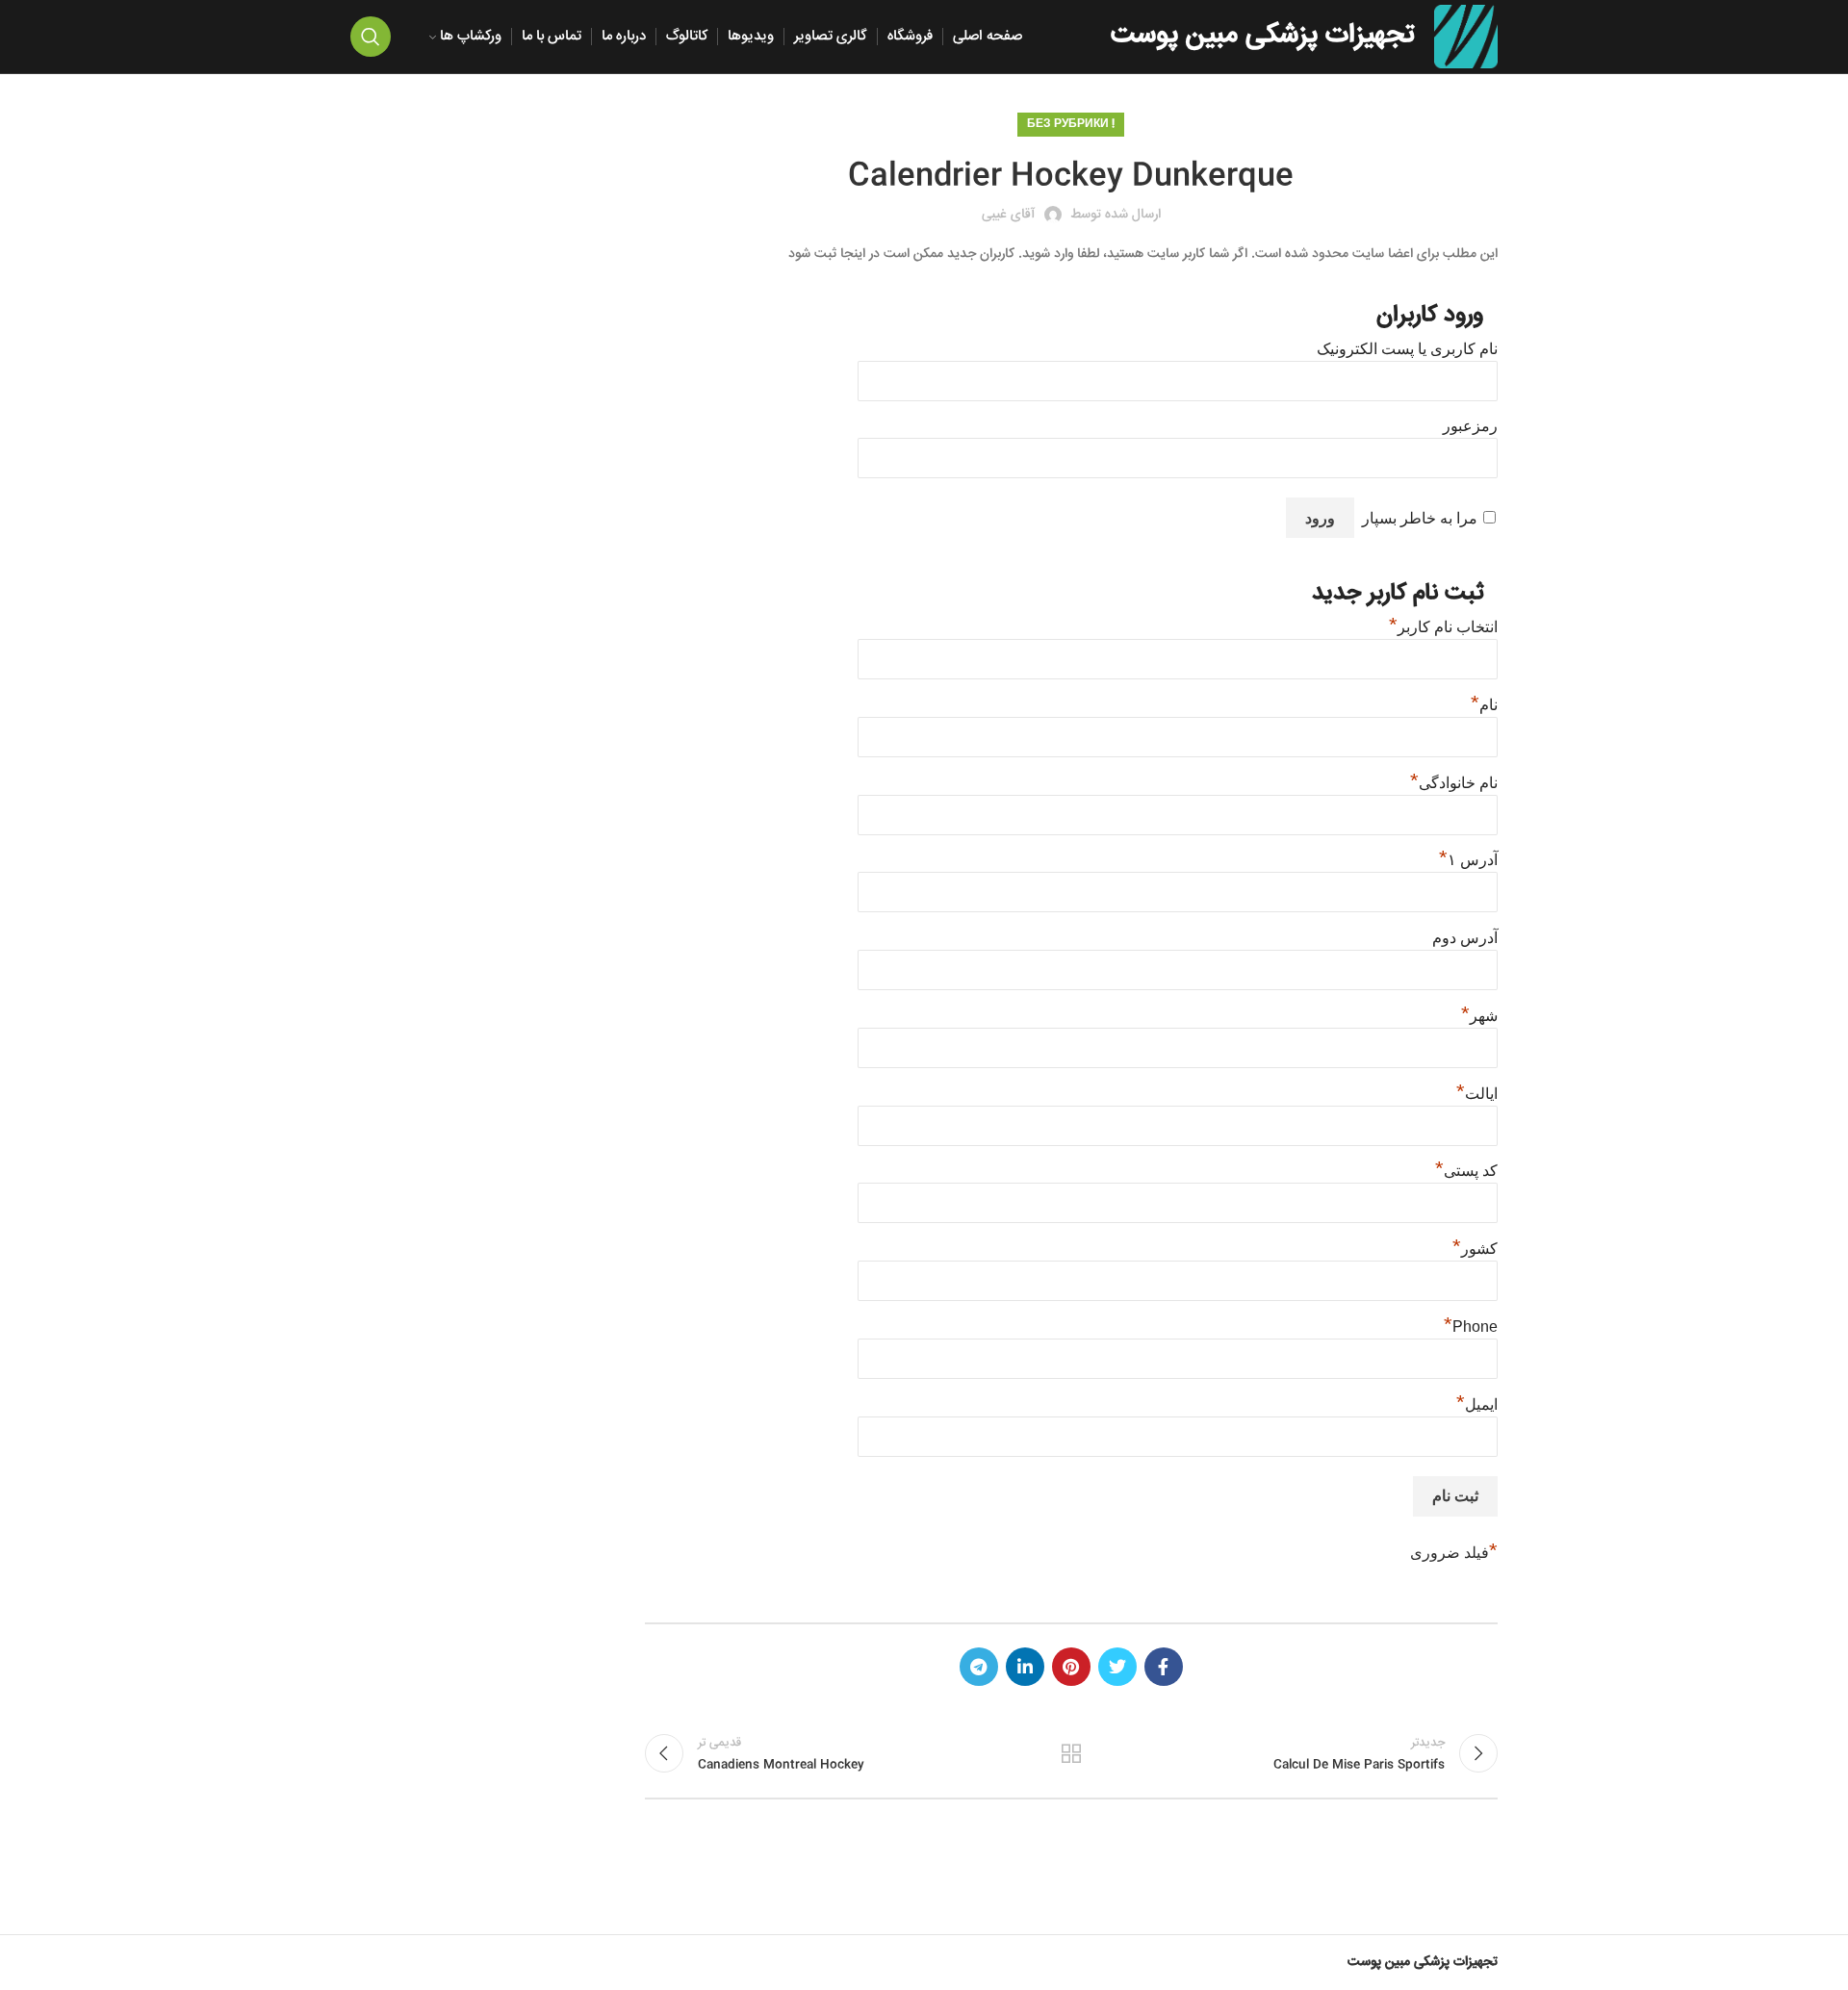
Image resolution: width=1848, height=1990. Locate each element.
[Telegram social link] (979, 1667)
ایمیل (1477, 1404)
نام (1484, 705)
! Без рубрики (1071, 125)
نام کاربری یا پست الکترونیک (1407, 349)
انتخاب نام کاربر (1443, 627)
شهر (1479, 1016)
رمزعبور (1470, 426)
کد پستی (1466, 1171)
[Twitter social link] (1117, 1667)
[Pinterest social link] (1071, 1667)
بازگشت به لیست (1071, 1753)
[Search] (371, 37)
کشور (1475, 1249)
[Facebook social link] (1164, 1667)
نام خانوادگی (1454, 783)
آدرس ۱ (1468, 860)
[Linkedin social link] (1025, 1667)
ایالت (1477, 1094)
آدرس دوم (1465, 938)
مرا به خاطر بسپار (1420, 518)
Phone (1471, 1327)
